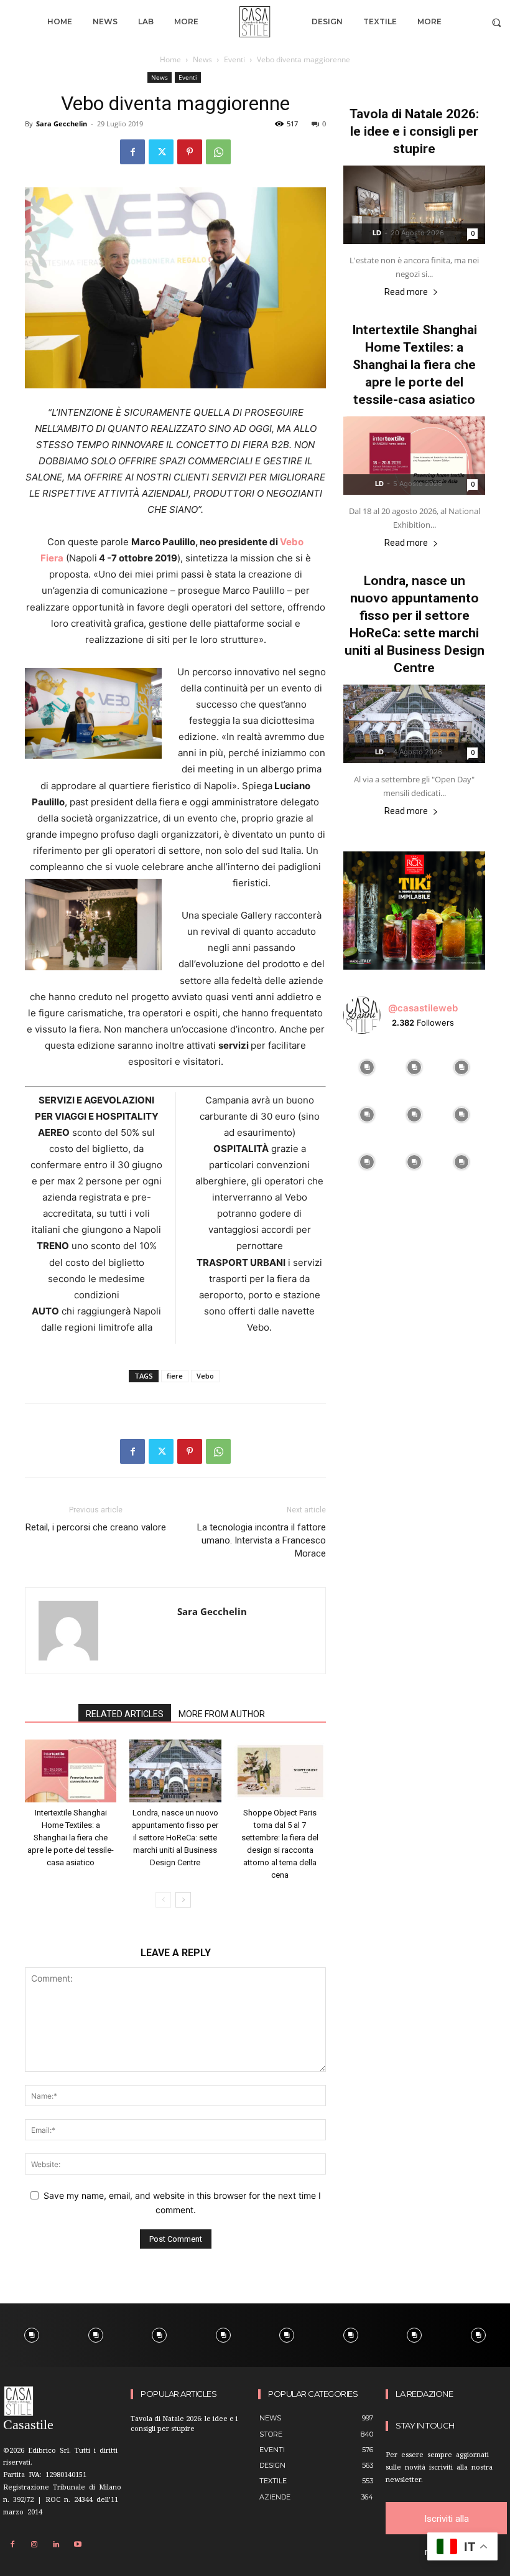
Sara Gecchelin (62, 124)
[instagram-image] (367, 1067)
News (202, 59)
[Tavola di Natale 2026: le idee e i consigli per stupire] (414, 205)
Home (170, 59)
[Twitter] (161, 152)
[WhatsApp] (218, 152)
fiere (175, 1376)
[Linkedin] (56, 2545)
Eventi (234, 59)
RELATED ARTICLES (125, 1714)
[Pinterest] (190, 152)
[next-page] (183, 1900)
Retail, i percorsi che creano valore (96, 1527)
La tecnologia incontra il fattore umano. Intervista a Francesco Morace (262, 1540)
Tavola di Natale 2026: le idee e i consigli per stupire (414, 131)
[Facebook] (132, 152)
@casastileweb (423, 1008)
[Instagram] (34, 2545)
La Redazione (424, 2394)
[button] (497, 22)
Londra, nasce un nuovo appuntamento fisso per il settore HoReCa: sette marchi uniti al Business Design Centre (175, 1838)
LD (377, 233)
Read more (406, 292)
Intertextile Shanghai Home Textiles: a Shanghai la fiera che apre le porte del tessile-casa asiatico (71, 1838)
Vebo (205, 1376)
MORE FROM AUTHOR (222, 1714)
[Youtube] (78, 2545)
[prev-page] (163, 1900)
